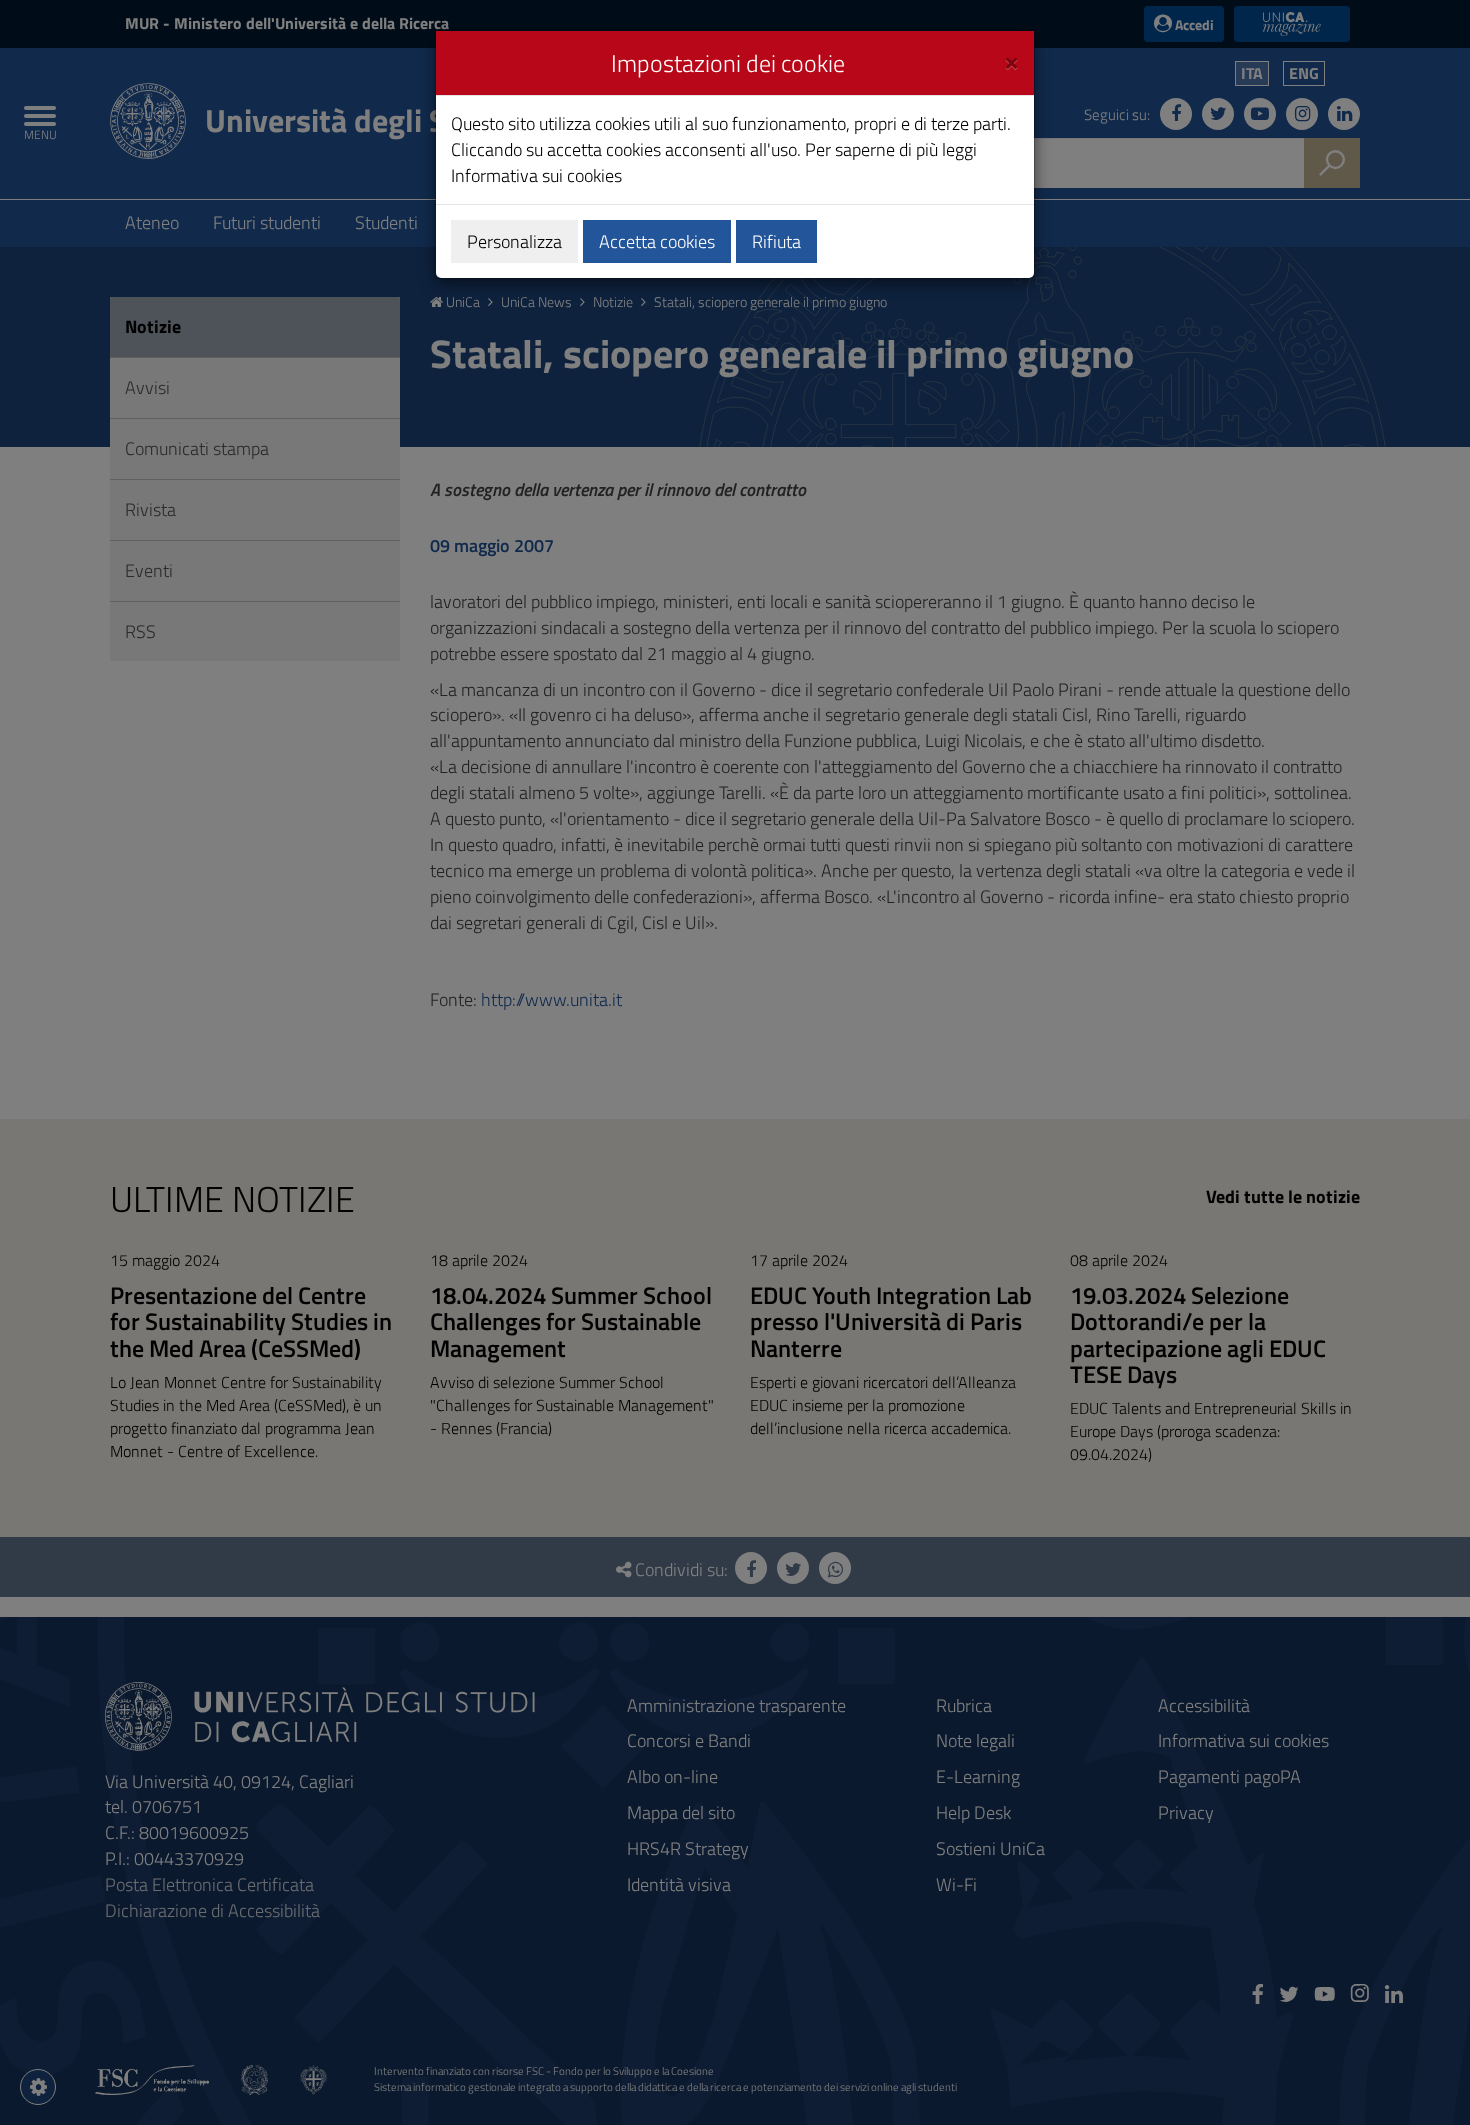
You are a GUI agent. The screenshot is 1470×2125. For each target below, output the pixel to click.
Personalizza (514, 241)
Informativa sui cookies (536, 175)
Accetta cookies (657, 241)
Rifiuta (776, 241)
